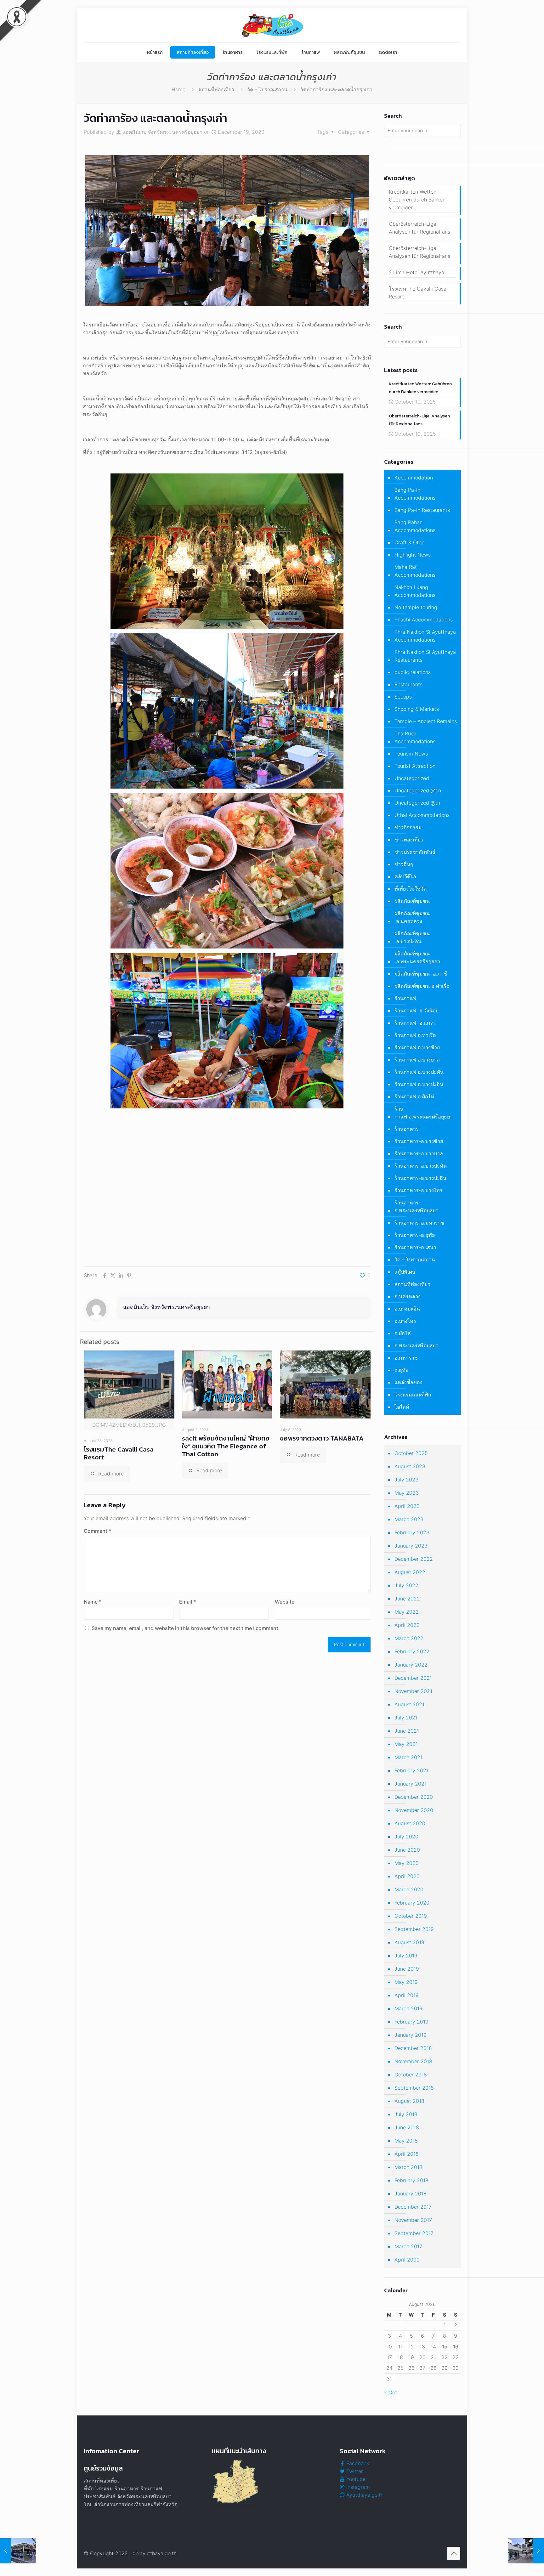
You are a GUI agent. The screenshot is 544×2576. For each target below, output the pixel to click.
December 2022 (414, 1559)
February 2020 (412, 1903)
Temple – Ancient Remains (426, 721)
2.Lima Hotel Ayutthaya (416, 272)
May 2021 (406, 1744)
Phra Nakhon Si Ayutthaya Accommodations (425, 636)
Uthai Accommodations (422, 815)
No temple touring (416, 607)
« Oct (391, 2392)
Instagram (357, 2487)
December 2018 (413, 2048)
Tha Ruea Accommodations (415, 737)
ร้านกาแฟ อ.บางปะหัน (419, 1072)
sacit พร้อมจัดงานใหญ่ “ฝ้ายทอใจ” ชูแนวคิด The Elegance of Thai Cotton (226, 1446)
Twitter (354, 2471)
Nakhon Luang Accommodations (415, 591)
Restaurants (408, 684)
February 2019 (411, 2022)
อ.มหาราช (406, 1358)
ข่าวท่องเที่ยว (409, 840)
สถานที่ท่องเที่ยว (216, 89)
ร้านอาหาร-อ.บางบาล (419, 1153)
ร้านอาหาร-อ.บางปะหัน (421, 1166)
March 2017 (408, 2246)
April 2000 (407, 2260)
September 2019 (414, 1929)
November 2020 (414, 1810)
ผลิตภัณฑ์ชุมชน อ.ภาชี (421, 974)
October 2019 (411, 1916)
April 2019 (407, 1995)
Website (285, 1602)
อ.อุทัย (401, 1370)
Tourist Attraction (415, 766)
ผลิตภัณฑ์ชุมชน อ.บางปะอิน (412, 937)
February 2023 (412, 1532)
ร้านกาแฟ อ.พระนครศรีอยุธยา (424, 1113)
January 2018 (411, 2194)
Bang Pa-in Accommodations (415, 494)
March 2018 (408, 2167)
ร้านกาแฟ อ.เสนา (415, 1023)
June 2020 (407, 1850)
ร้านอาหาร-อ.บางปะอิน (420, 1178)
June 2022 (407, 1599)
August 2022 (410, 1572)
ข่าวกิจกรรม (408, 827)
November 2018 (413, 2061)
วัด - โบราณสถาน (267, 89)
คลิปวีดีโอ (405, 876)
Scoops (403, 697)
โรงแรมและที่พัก (413, 1395)
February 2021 (411, 1770)
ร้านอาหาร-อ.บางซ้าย (419, 1141)
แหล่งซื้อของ (408, 1382)
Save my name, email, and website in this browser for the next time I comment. (186, 1628)
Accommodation (414, 478)
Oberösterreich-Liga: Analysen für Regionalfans (419, 228)
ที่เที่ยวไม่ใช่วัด (411, 889)
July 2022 (406, 1585)
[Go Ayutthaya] (272, 25)
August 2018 (409, 2101)
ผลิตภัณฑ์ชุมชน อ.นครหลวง (412, 917)
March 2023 (409, 1519)
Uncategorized (412, 778)
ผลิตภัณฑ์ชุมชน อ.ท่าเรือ (422, 986)
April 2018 (407, 2154)
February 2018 (411, 2180)
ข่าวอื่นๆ (404, 864)
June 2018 (407, 2127)
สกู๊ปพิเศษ (405, 1272)
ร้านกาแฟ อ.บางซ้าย (417, 1047)
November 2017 (413, 2220)
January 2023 (411, 1546)
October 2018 (411, 2075)
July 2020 (406, 1837)
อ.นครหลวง (408, 1296)
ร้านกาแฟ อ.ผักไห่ (414, 1096)
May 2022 (407, 1612)
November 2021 (413, 1691)
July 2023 (406, 1480)
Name (93, 1602)
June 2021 (407, 1731)
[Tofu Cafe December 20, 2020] (526, 2551)
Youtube (355, 2479)
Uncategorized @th (417, 803)
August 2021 (409, 1704)
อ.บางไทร (405, 1321)
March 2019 (408, 2008)
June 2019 (407, 1969)
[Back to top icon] (454, 2553)
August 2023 (410, 1466)
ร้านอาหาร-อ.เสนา (415, 1247)
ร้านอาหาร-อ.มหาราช (419, 1223)
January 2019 (411, 2035)
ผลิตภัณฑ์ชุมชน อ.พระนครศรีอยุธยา (417, 957)
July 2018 (406, 2114)
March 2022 (409, 1638)
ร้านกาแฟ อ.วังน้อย (416, 1011)
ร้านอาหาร (407, 1129)
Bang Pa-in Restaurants (422, 510)
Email (187, 1602)
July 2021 (406, 1718)
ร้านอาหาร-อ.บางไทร (419, 1190)
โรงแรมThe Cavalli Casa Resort (119, 1453)
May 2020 (407, 1863)
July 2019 (406, 1956)
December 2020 (414, 1797)
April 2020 (407, 1876)
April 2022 (407, 1625)
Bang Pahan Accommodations (415, 526)
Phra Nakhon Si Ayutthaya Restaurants (425, 656)
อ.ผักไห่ (403, 1333)
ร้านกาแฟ (405, 998)
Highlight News (413, 555)
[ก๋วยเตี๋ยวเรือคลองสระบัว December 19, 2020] (18, 2551)
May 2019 (406, 1982)
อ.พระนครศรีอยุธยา (416, 1345)
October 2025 (411, 1453)
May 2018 (406, 2141)
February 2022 (412, 1651)
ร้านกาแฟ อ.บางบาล (417, 1060)
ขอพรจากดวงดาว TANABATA (322, 1438)
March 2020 (409, 1889)
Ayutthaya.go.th (364, 2495)
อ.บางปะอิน (407, 1309)
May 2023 (407, 1493)
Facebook (357, 2463)
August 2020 (410, 1823)
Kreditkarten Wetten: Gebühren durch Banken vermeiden (417, 200)
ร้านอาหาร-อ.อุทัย (415, 1235)
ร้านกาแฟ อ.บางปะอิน (419, 1084)
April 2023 (407, 1506)
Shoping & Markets (417, 709)
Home (178, 89)
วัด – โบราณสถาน (415, 1260)
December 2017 (413, 2207)
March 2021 (408, 1757)
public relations (413, 672)
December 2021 (413, 1678)
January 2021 (411, 1784)
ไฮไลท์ (402, 1407)
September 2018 (414, 2088)
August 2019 (409, 1942)
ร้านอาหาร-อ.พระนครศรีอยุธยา (416, 1206)
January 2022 (411, 1665)
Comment (97, 1531)
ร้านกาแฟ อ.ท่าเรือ (415, 1035)
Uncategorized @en (418, 790)
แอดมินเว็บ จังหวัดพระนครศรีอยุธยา (162, 132)
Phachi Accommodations (424, 620)
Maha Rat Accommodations (415, 571)
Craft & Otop (410, 542)
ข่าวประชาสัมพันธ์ (415, 852)
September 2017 (414, 2233)
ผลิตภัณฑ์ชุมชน (412, 901)
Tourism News (411, 754)
